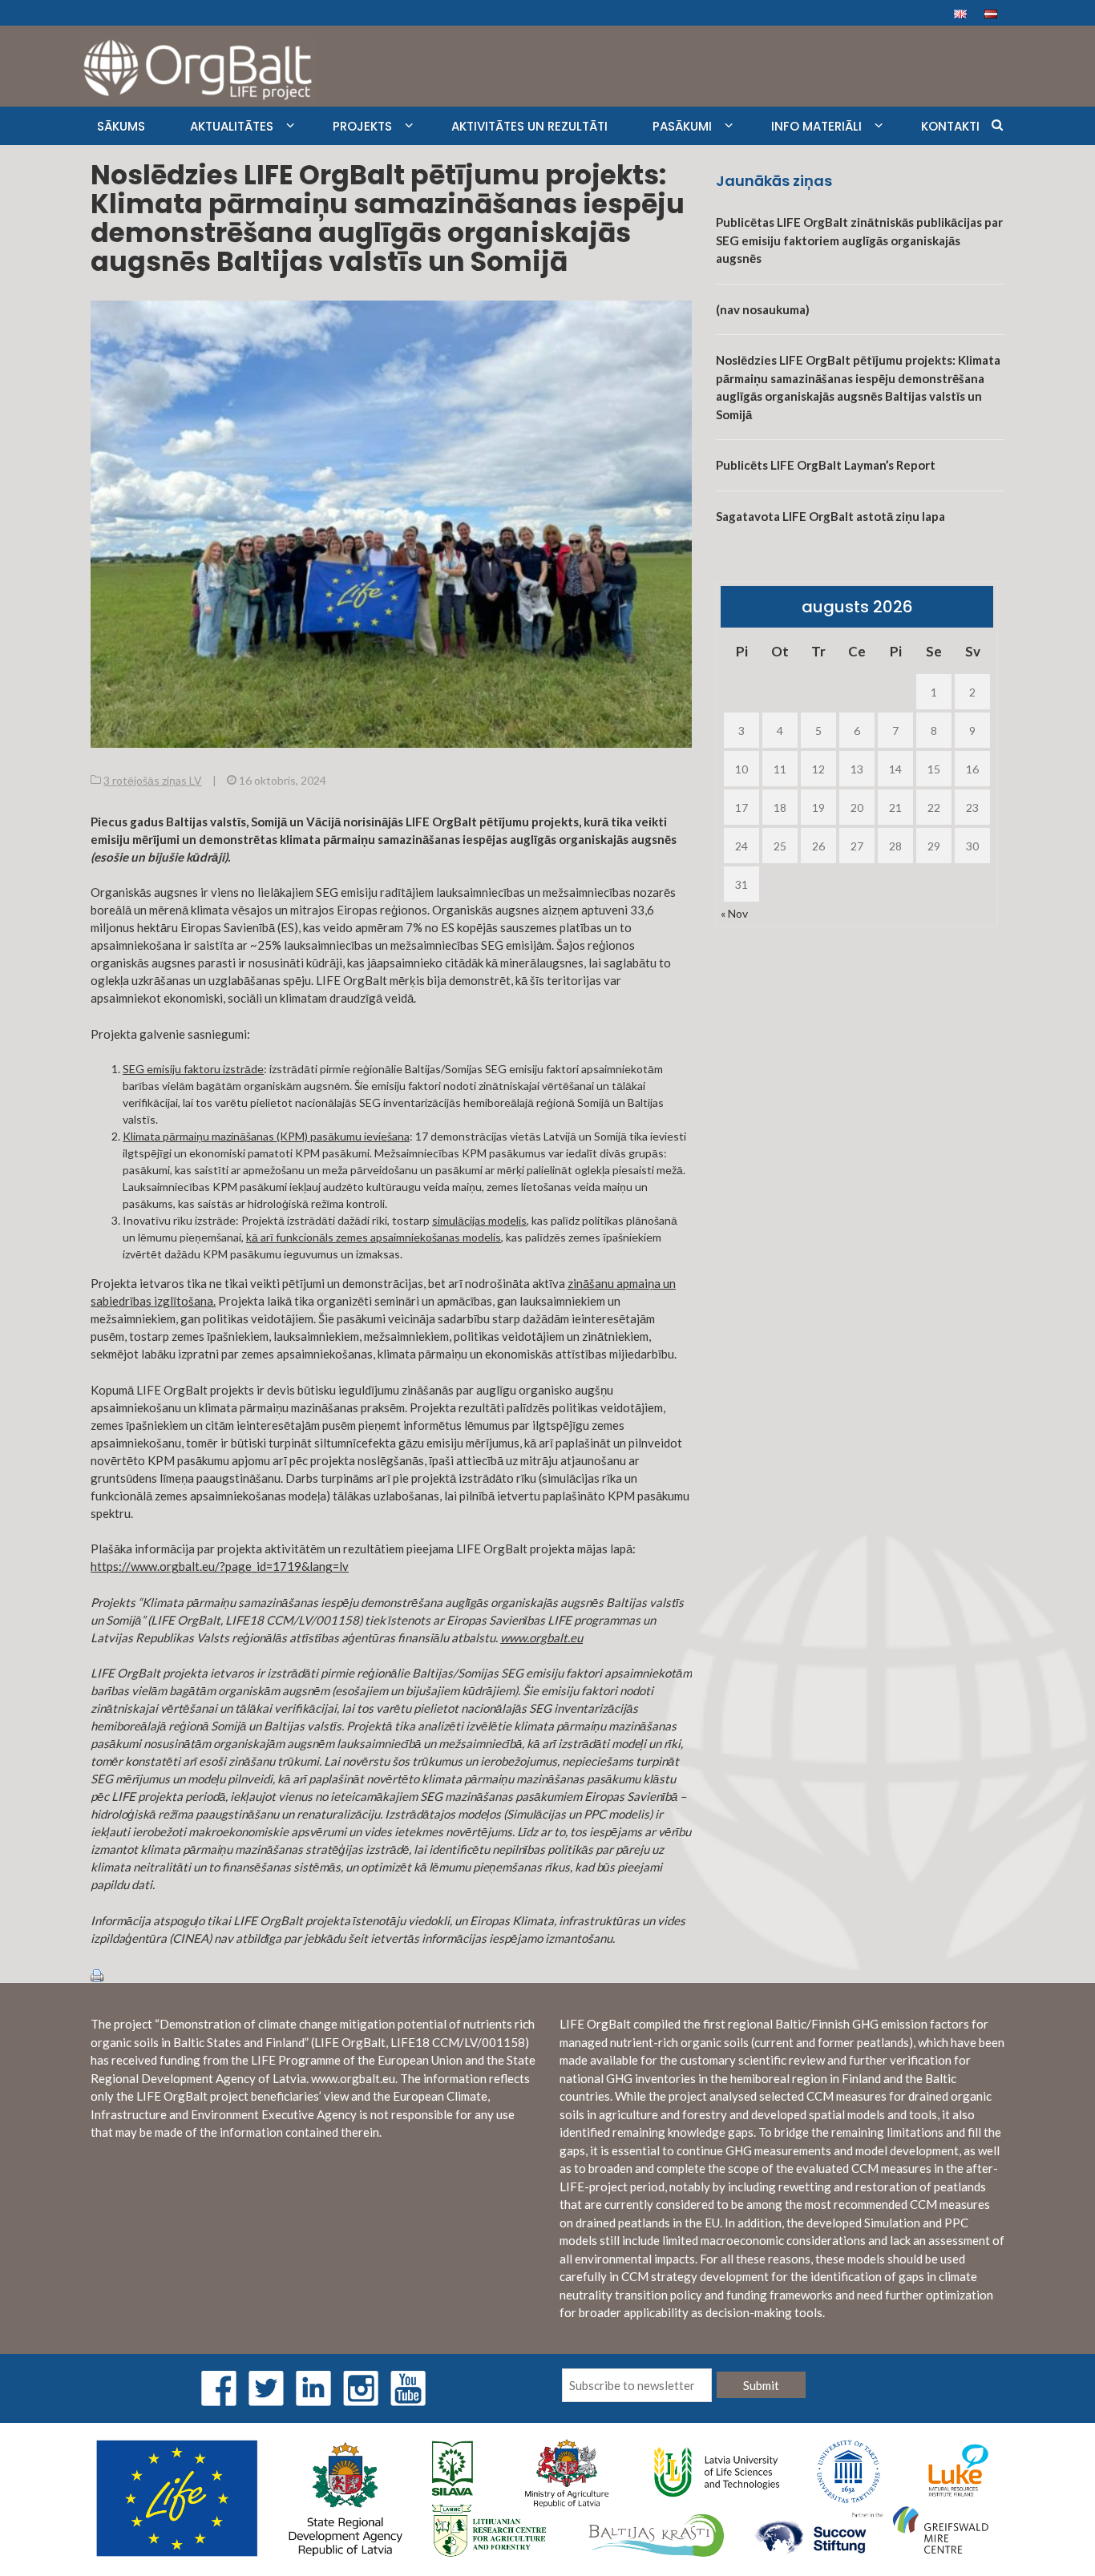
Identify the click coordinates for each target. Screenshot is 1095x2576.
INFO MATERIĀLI (816, 126)
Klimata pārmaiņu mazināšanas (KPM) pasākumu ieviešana (266, 1136)
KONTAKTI (950, 126)
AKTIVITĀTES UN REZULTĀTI (529, 126)
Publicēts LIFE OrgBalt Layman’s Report (826, 465)
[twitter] (266, 2386)
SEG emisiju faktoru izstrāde (193, 1069)
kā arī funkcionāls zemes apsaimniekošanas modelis (374, 1237)
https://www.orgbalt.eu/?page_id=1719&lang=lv (220, 1566)
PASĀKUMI (682, 126)
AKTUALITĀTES (232, 126)
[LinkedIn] (313, 2386)
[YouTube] (408, 2386)
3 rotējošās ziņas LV (153, 780)
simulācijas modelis (479, 1220)
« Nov (734, 913)
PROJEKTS (362, 126)
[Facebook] (219, 2386)
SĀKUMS (121, 126)
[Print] (97, 1974)
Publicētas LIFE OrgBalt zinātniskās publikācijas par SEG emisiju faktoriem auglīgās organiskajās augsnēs (859, 240)
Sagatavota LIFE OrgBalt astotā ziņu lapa (830, 516)
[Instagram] (361, 2386)
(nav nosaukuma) (763, 309)
